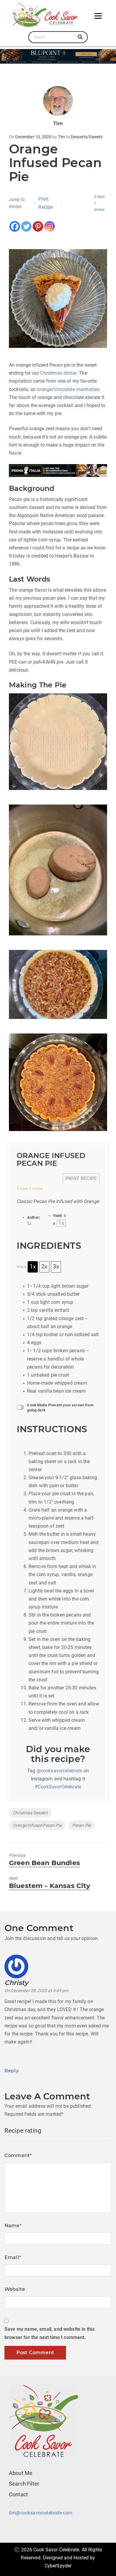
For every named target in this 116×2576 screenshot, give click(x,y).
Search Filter (24, 2484)
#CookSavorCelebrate (58, 1787)
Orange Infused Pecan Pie (37, 1825)
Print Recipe (46, 203)
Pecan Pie (81, 1825)
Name (13, 2226)
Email (13, 2257)
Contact (18, 2494)
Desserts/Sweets (87, 137)
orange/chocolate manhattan (68, 389)
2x (44, 1267)
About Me (21, 2473)
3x (56, 1267)
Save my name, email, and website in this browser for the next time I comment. (50, 2333)
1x (33, 1267)
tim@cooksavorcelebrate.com (41, 2513)
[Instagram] (50, 226)
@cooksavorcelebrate (59, 1771)
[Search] (80, 37)
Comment (18, 2155)
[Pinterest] (38, 226)
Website (15, 2289)
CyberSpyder (58, 2566)
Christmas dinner (58, 373)
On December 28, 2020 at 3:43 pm (36, 1991)
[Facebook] (15, 226)
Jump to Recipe (17, 203)
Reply (12, 2071)
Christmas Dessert (30, 1813)
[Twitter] (26, 226)
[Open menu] (98, 16)
